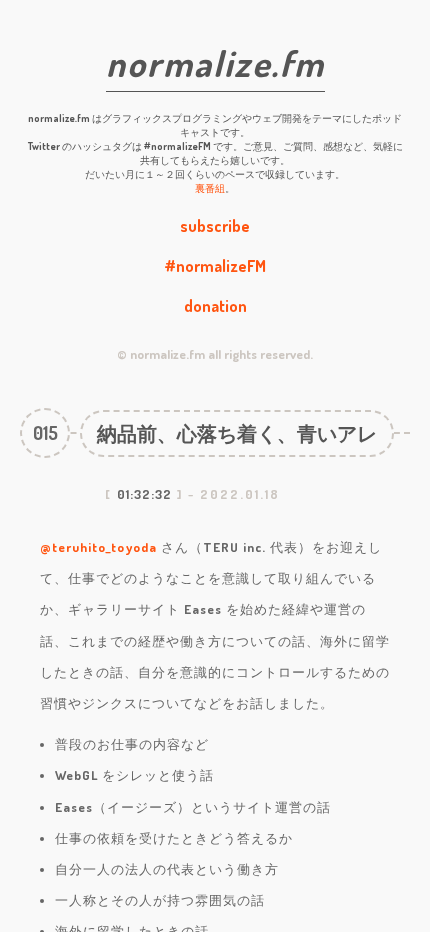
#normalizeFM (215, 266)
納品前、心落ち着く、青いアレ (237, 433)
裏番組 (210, 188)
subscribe (215, 226)
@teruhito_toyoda (98, 547)
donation (215, 306)
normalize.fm (215, 63)
